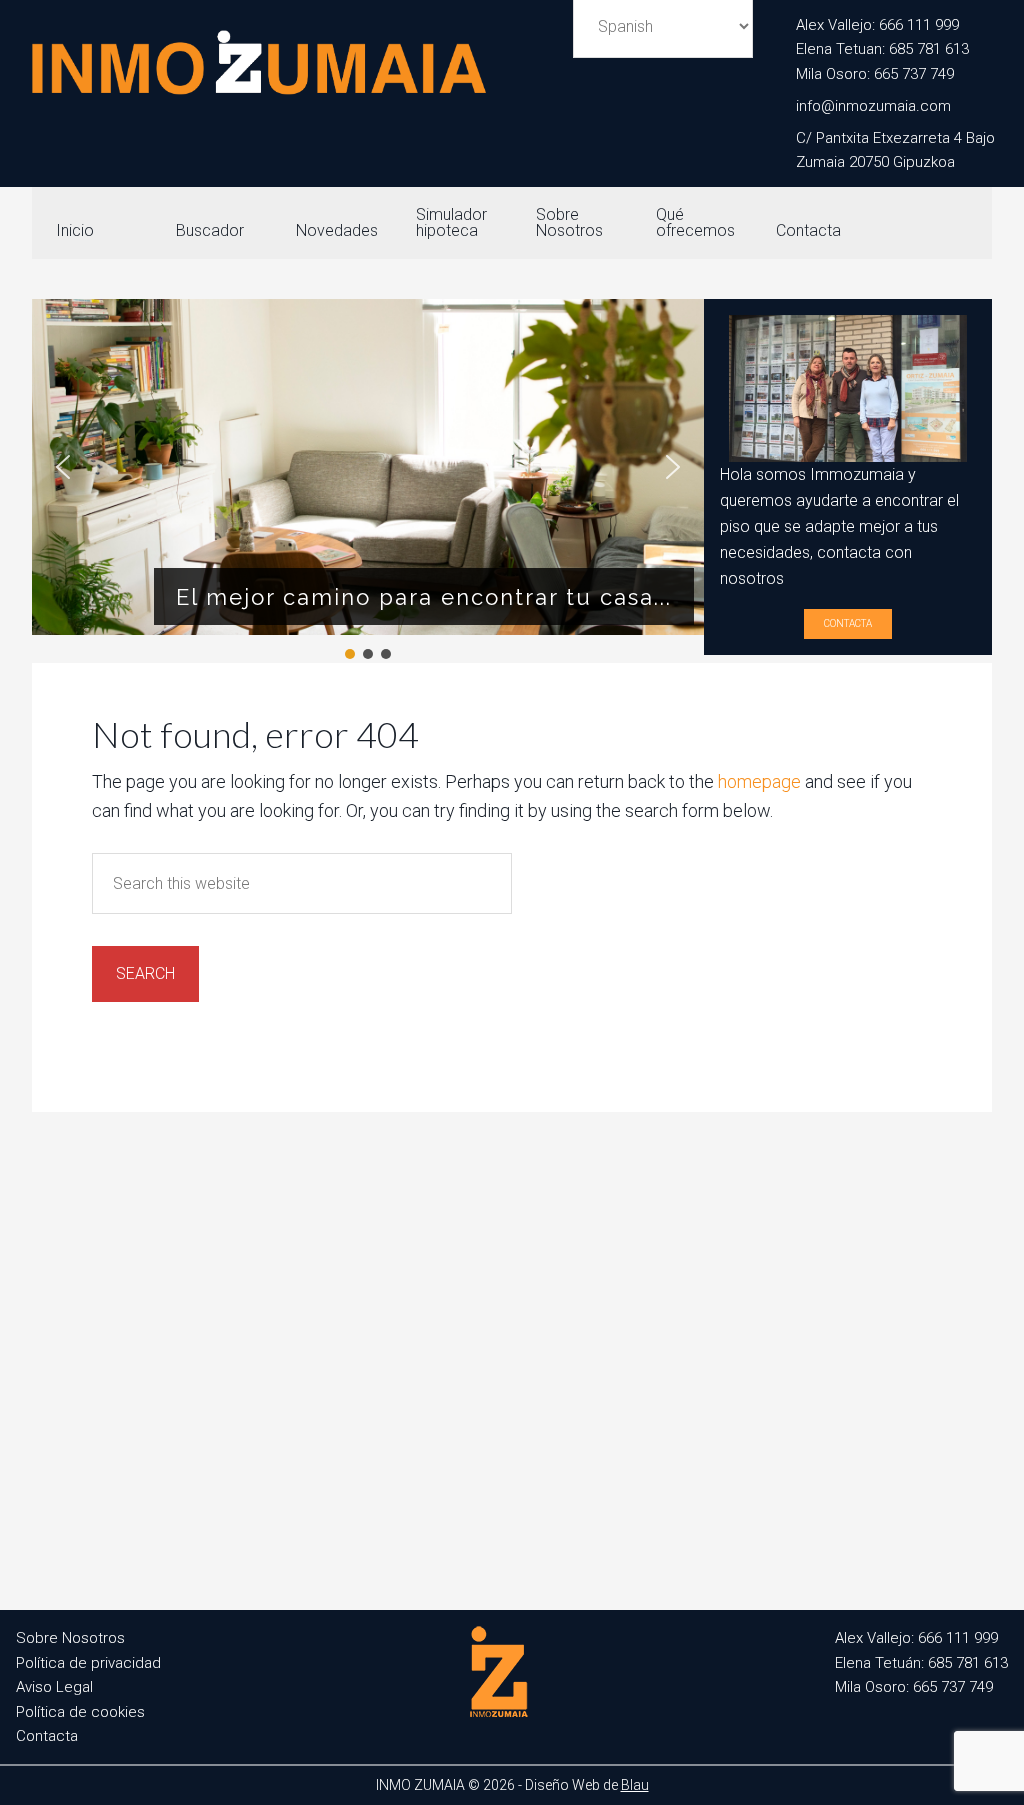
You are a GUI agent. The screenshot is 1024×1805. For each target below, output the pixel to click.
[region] (368, 481)
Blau (635, 1785)
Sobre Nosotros (70, 1638)
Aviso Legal (54, 1687)
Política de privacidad (88, 1663)
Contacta (848, 623)
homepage (759, 781)
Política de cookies (80, 1712)
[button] (63, 467)
